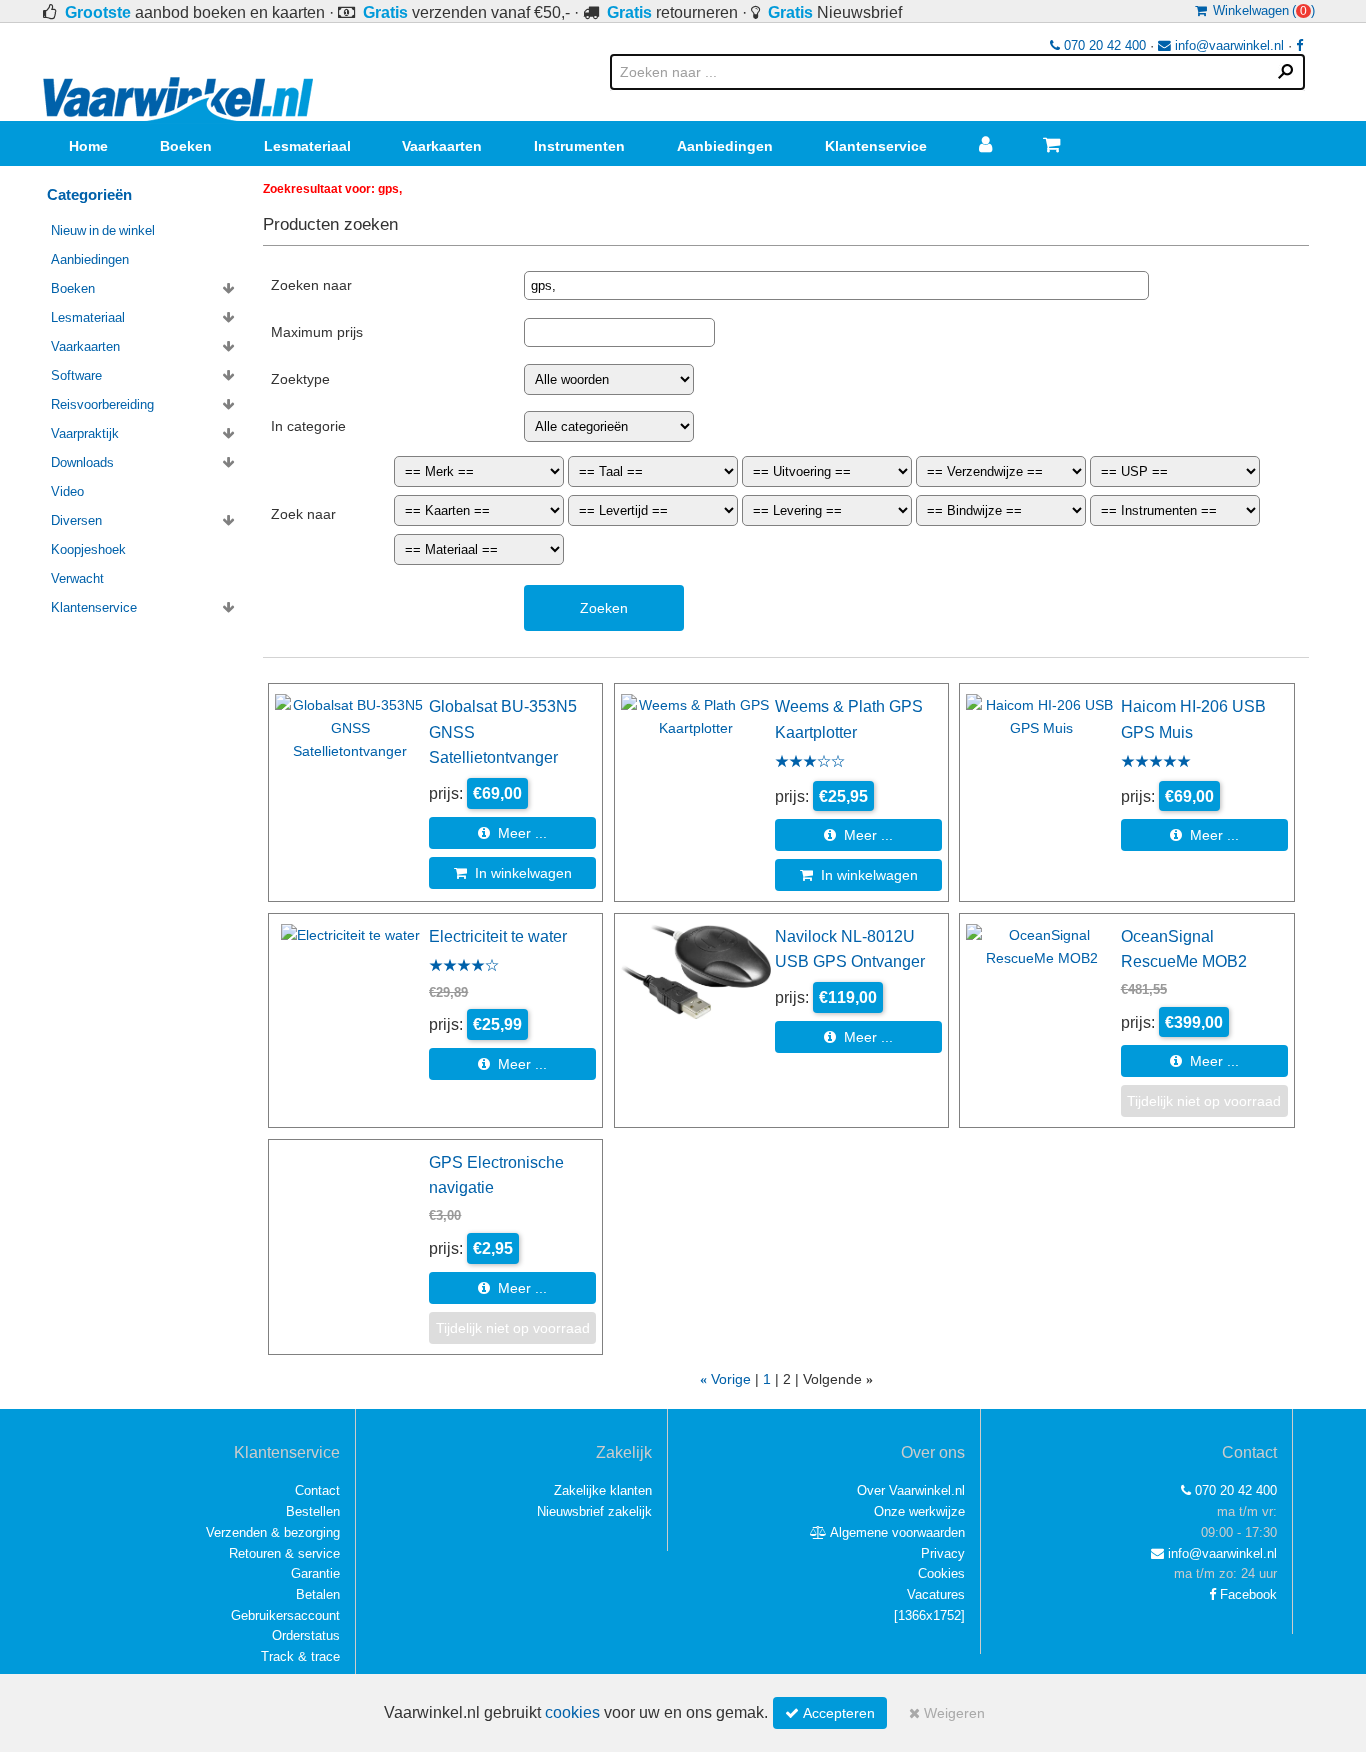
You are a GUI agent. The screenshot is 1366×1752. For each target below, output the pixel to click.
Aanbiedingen (725, 146)
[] (929, 1615)
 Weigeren (947, 1713)
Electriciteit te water (498, 936)
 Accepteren (830, 1713)
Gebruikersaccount (285, 1615)
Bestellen (313, 1511)
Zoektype (300, 379)
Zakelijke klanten (603, 1490)
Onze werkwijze (919, 1511)
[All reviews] (810, 763)
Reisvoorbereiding (102, 404)
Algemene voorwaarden (896, 1532)
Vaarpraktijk (85, 433)
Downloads (82, 462)
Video (67, 491)
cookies (572, 1712)
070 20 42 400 (1103, 45)
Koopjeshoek (88, 549)
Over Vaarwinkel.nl (911, 1490)
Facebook (1246, 1594)
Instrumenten (579, 146)
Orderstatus (306, 1635)
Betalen (318, 1594)
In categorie (308, 426)
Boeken (186, 146)
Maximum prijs (317, 332)
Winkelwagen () (1261, 10)
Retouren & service (284, 1553)
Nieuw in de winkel (103, 230)
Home (88, 146)
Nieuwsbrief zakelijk (594, 1511)
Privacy (943, 1553)
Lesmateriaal (307, 146)
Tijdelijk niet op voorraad (1204, 1101)
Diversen (76, 520)
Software (76, 375)
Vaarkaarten (442, 146)
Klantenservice (876, 146)
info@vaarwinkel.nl (1227, 45)
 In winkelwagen (513, 873)
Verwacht (77, 578)
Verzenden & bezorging (273, 1532)
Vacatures (936, 1594)
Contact (317, 1490)
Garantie (315, 1573)
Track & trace (300, 1656)
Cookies (941, 1573)
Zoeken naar (311, 285)
